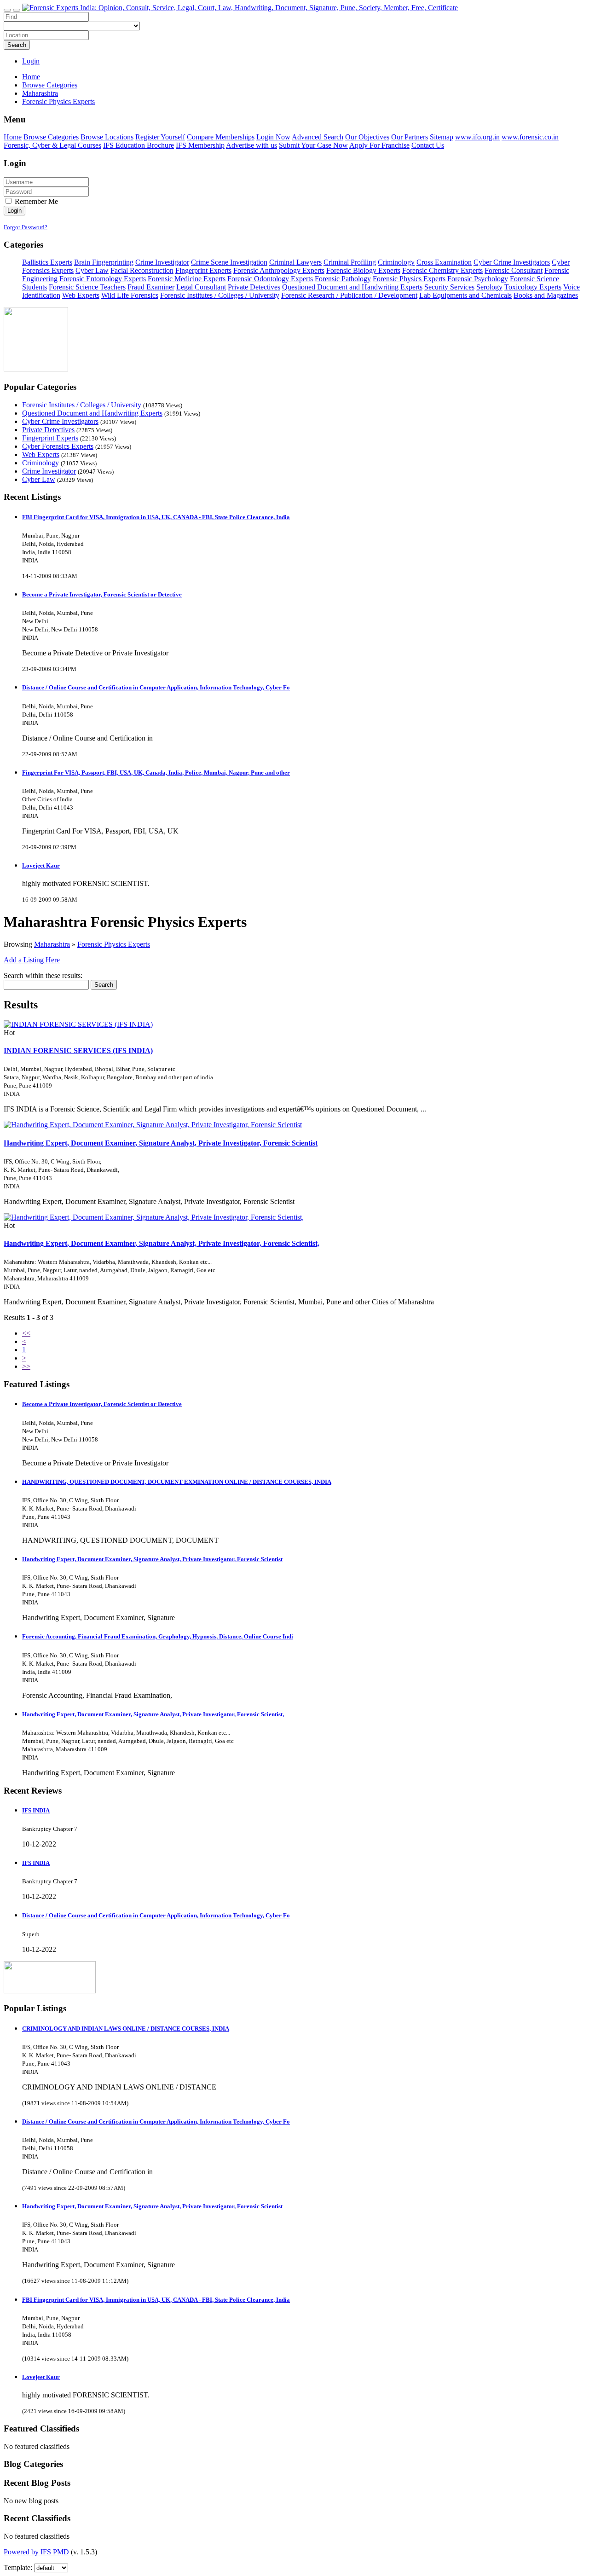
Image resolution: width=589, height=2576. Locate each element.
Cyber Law (92, 270)
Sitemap (442, 137)
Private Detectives (254, 287)
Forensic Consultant (514, 270)
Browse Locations (107, 137)
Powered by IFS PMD (36, 2552)
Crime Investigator (162, 262)
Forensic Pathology (343, 279)
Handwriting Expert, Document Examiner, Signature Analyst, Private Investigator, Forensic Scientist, (162, 1243)
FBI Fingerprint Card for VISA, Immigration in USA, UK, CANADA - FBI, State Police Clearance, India (156, 517)
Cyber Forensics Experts (58, 446)
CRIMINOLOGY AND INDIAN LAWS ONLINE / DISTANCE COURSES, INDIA (126, 2029)
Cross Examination (444, 262)
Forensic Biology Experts (363, 270)
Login (31, 61)
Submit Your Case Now (313, 145)
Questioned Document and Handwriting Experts (352, 287)
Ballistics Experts (47, 262)
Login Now (273, 137)
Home (31, 77)
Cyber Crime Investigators (512, 262)
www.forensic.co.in (530, 137)
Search (17, 45)
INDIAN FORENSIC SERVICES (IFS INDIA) (78, 1051)
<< (26, 1333)
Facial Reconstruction (142, 270)
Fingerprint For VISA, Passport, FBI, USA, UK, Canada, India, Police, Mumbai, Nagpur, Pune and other (156, 773)
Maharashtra (52, 944)
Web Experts (81, 295)
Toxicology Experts (533, 287)
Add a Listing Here (32, 960)
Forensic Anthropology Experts (279, 270)
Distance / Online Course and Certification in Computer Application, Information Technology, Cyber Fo (156, 687)
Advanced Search (318, 137)
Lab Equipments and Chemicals (465, 295)
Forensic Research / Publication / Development (349, 295)
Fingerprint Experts (203, 270)
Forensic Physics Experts (409, 279)
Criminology (396, 262)
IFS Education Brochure (139, 145)
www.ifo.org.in (477, 137)
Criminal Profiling (350, 262)
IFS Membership (200, 145)
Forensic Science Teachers (87, 287)
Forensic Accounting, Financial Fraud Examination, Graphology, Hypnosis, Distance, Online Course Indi (158, 1636)
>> (26, 1366)
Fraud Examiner (151, 287)
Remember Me (35, 201)
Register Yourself (160, 137)
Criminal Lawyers (295, 262)
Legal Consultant (201, 287)
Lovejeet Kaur (41, 865)
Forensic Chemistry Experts (442, 270)
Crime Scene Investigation (229, 262)
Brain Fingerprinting (104, 262)
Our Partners (410, 137)
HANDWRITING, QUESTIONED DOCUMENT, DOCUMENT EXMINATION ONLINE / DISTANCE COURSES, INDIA (177, 1482)
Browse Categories (51, 137)
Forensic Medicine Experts (187, 279)
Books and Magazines (546, 295)
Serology (489, 287)
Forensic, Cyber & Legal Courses (52, 145)
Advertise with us (251, 145)
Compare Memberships (221, 137)
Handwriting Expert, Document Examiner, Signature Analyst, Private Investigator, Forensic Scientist (161, 1143)
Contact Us (428, 145)
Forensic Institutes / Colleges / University (220, 295)
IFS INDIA (36, 1810)
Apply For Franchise (379, 145)
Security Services (449, 287)
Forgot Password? (26, 227)
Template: (18, 2567)
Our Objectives (367, 137)
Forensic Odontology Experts (270, 279)
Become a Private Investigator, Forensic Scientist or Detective (102, 594)
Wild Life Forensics (130, 295)
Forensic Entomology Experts (103, 279)
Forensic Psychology (478, 279)
